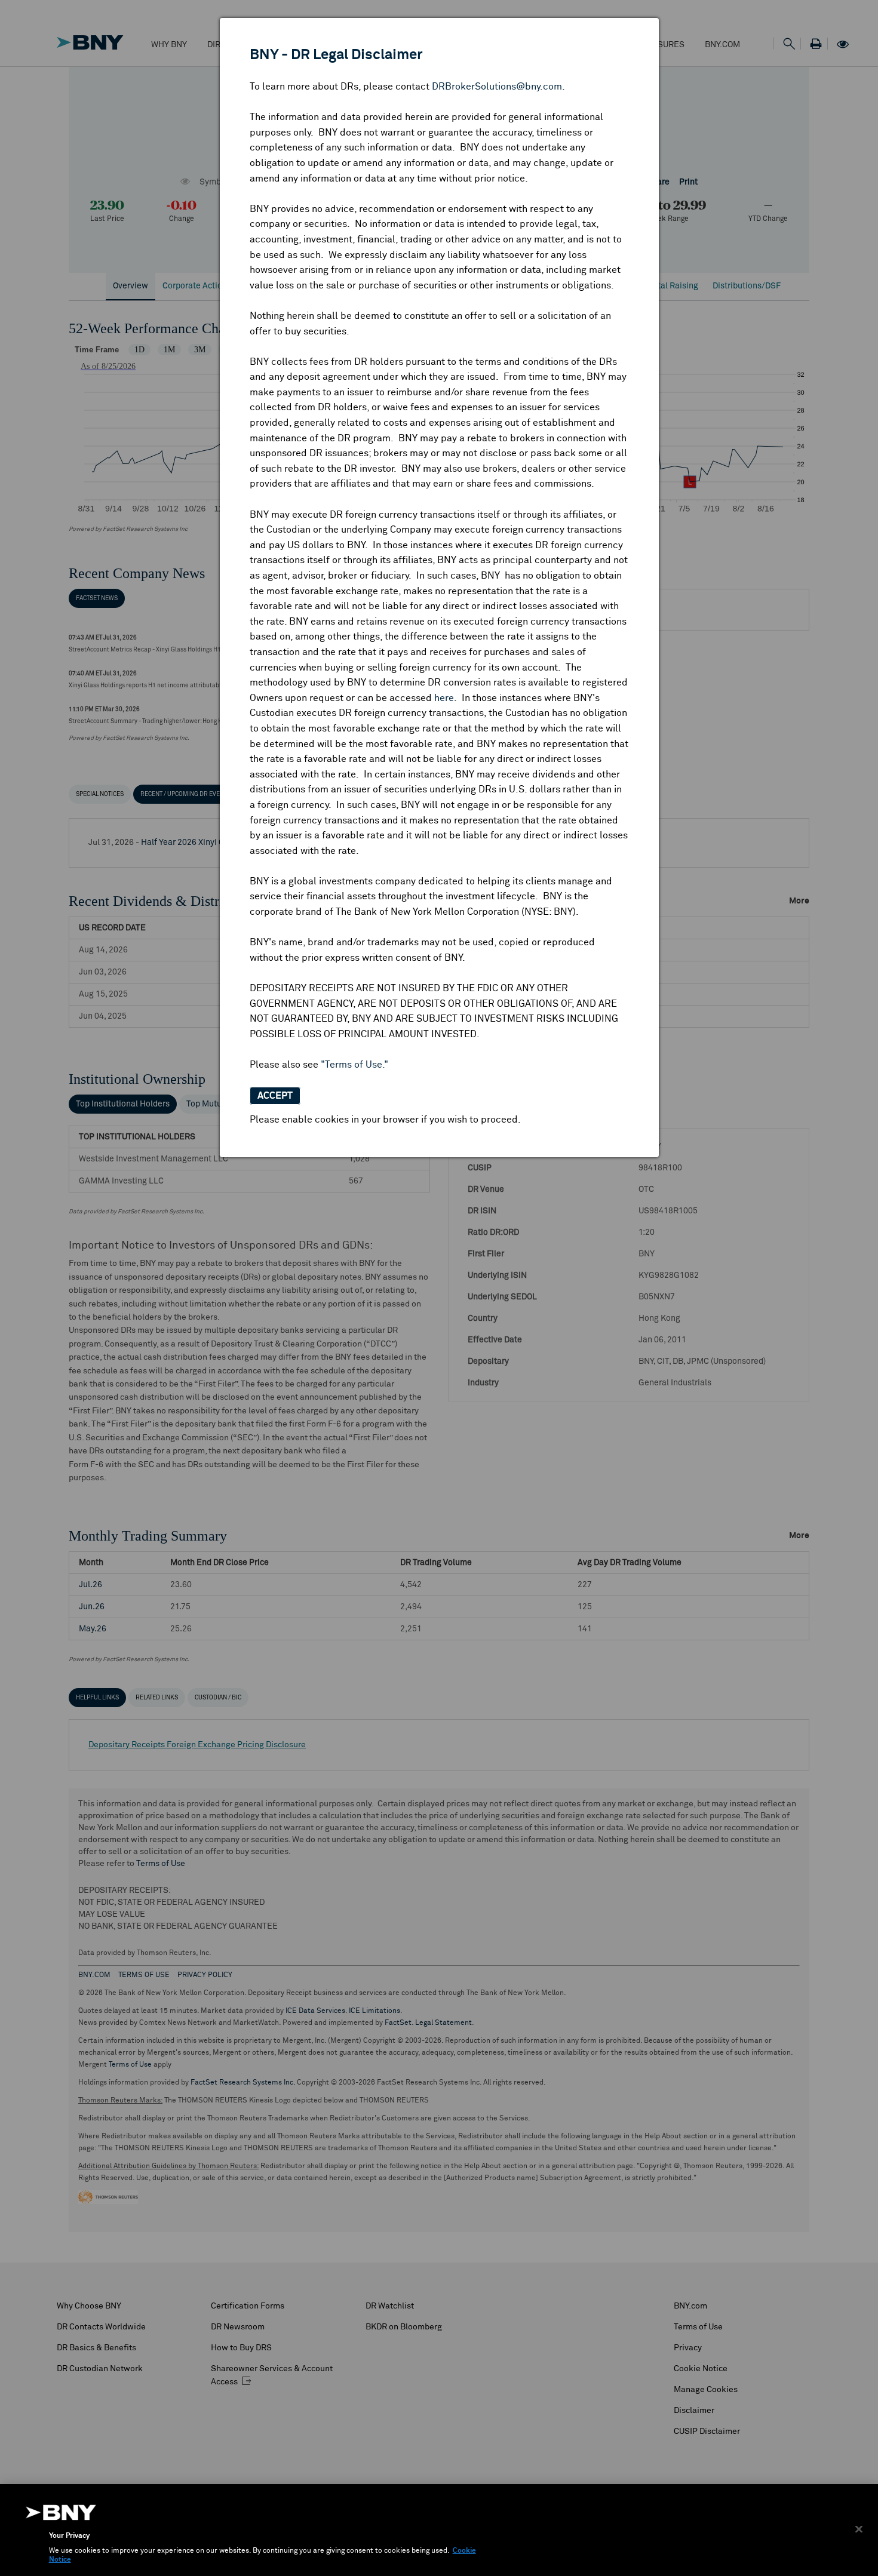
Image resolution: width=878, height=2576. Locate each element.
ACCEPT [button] (275, 1096)
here (444, 698)
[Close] (859, 2529)
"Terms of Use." (354, 1065)
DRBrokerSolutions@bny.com (497, 87)
